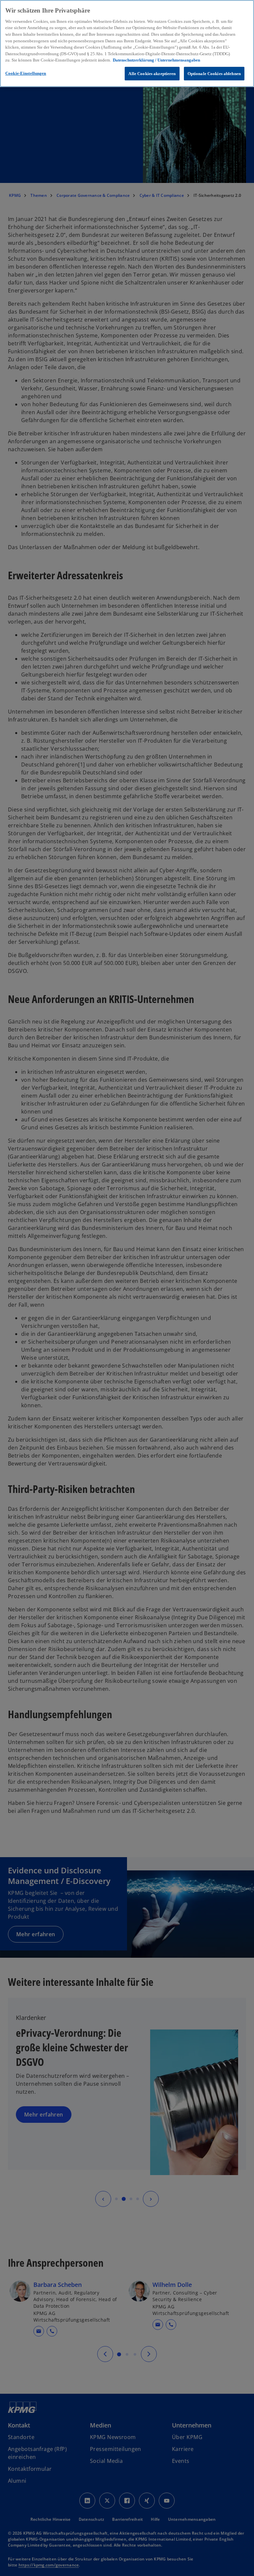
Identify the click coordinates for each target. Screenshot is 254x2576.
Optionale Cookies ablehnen (214, 74)
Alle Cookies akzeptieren (152, 74)
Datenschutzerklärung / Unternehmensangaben (156, 60)
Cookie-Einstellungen (26, 73)
